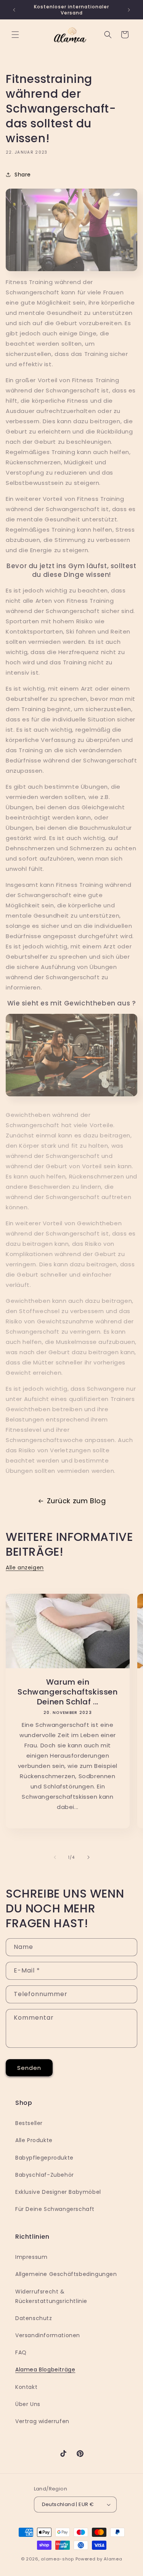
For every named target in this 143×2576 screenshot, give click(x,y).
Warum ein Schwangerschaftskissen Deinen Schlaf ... (67, 1691)
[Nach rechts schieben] (88, 1857)
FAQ (21, 2352)
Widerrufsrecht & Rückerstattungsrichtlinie (51, 2296)
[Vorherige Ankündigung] (14, 10)
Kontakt (26, 2387)
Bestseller (29, 2123)
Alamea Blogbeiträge (45, 2370)
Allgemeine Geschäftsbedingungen (66, 2274)
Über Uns (28, 2404)
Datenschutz (34, 2318)
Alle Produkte (34, 2140)
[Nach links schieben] (55, 1857)
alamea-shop (57, 2559)
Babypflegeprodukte (44, 2158)
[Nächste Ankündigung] (129, 10)
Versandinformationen (48, 2335)
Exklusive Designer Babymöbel (58, 2192)
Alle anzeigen (25, 1568)
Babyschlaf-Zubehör (45, 2175)
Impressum (31, 2257)
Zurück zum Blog (76, 1501)
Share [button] (23, 175)
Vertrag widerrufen (42, 2421)
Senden (29, 2068)
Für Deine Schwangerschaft (55, 2209)
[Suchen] (108, 35)
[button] (15, 35)
